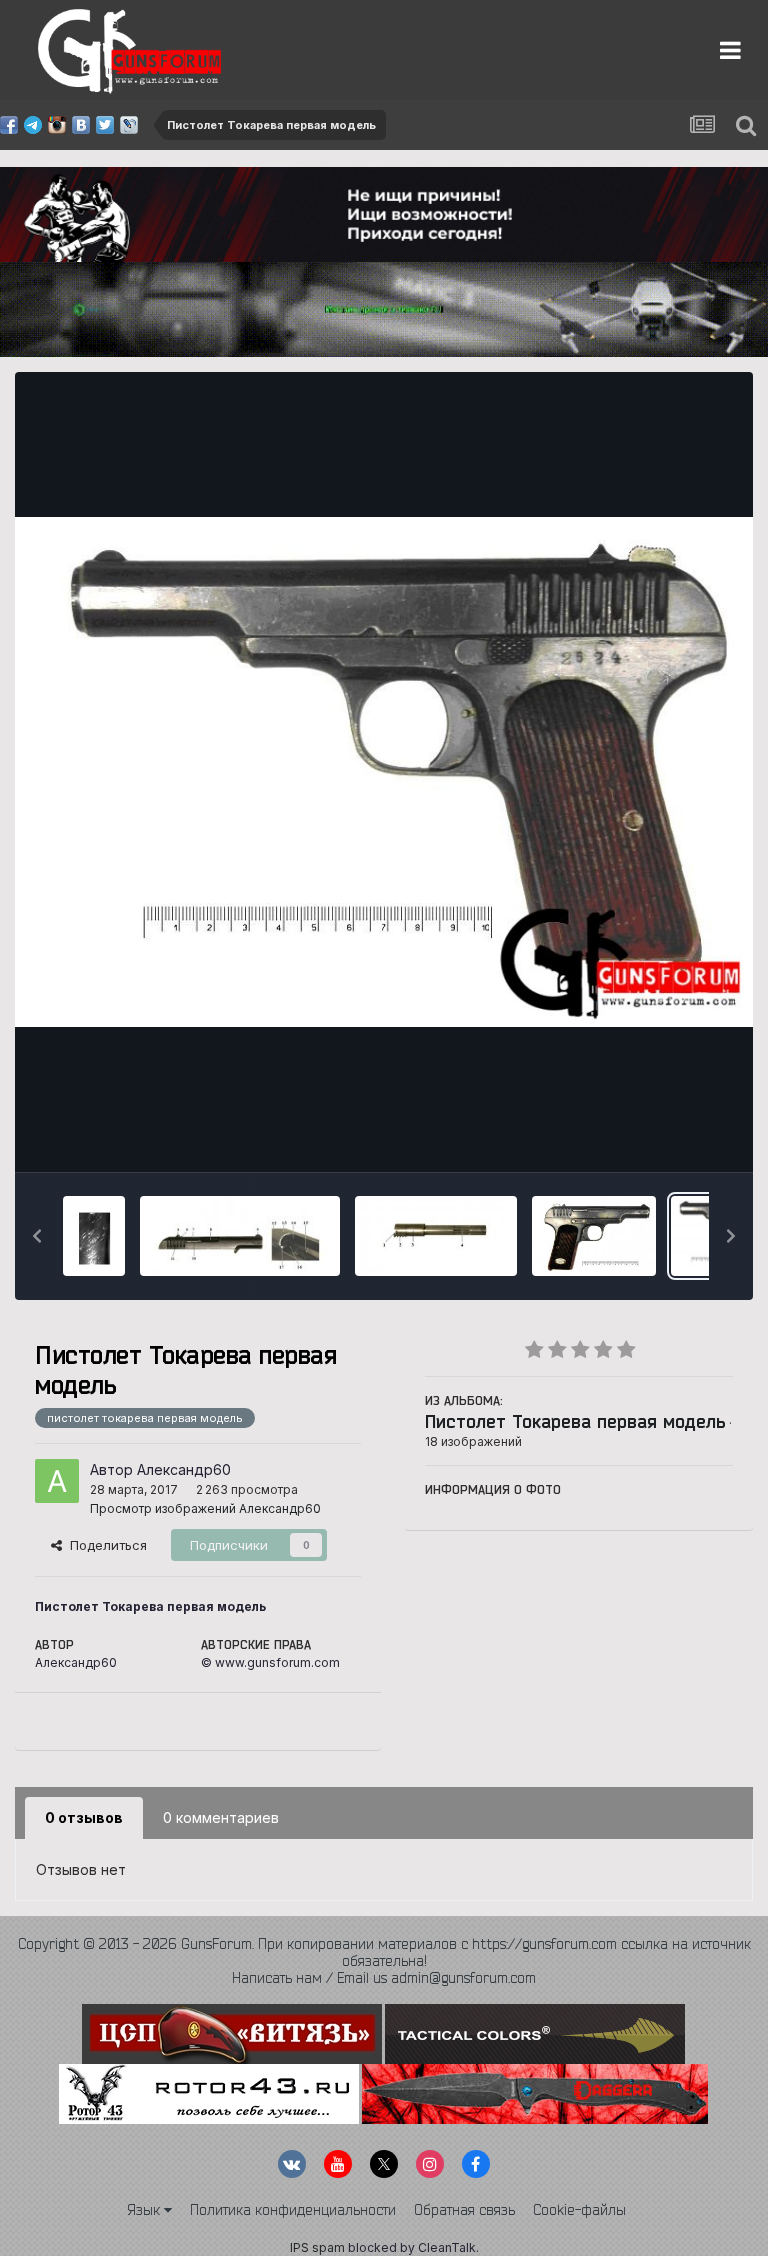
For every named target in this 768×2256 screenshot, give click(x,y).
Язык (145, 2210)
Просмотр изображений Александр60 (205, 1508)
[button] (37, 1236)
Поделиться (104, 1545)
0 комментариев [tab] (221, 1817)
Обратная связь (464, 2210)
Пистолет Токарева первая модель (575, 1421)
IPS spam (317, 2247)
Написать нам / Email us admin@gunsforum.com (384, 1978)
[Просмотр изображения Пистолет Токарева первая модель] (94, 1236)
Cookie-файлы (579, 2210)
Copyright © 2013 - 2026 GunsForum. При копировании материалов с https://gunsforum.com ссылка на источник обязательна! (384, 1952)
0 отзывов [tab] (84, 1817)
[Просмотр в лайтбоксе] (384, 772)
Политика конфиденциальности (293, 2210)
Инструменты (665, 1136)
